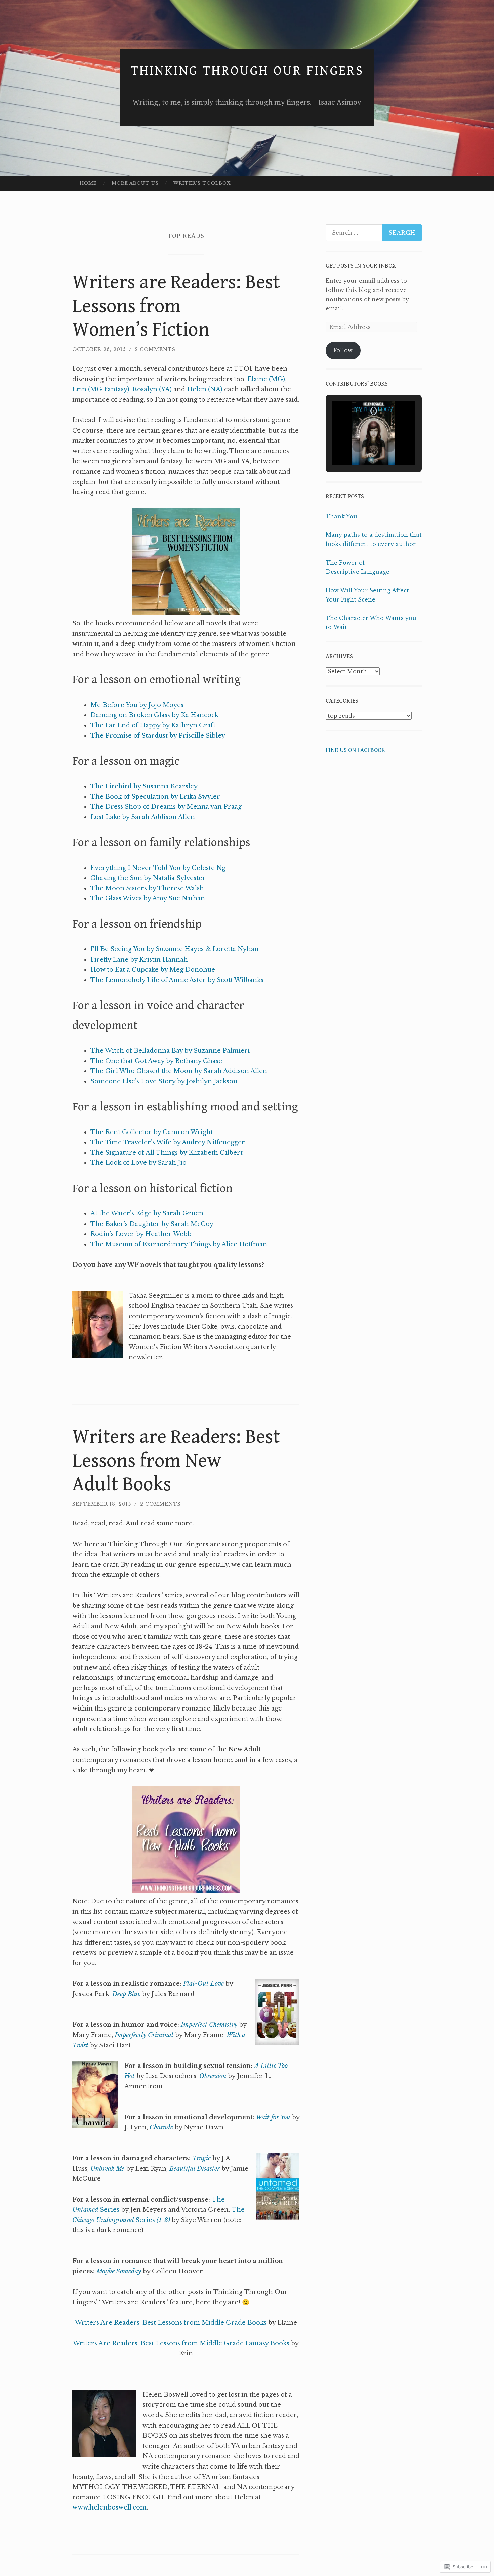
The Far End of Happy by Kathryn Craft (153, 725)
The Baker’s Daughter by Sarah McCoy (152, 1224)
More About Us (135, 183)
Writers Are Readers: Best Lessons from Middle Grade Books (171, 2323)
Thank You (341, 516)
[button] (358, 446)
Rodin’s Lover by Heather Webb (141, 1234)
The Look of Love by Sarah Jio (138, 1163)
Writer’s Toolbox (202, 183)
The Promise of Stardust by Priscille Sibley (158, 736)
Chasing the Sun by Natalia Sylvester (148, 878)
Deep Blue (126, 1994)
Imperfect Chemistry (209, 2025)
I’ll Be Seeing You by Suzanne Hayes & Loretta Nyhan (175, 949)
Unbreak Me (107, 2169)
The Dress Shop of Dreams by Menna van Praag (166, 807)
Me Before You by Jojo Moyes (137, 705)
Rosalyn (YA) (152, 389)
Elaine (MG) (266, 379)
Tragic (201, 2158)
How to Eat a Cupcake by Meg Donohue (153, 970)
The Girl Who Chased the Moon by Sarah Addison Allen (179, 1071)
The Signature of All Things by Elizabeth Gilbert (167, 1153)
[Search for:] (374, 233)
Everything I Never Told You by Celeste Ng (158, 868)
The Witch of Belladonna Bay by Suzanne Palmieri (170, 1051)
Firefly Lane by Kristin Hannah (139, 960)
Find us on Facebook (355, 750)
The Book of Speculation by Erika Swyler (155, 797)
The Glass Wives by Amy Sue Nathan (148, 898)
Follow (343, 350)
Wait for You (273, 2117)
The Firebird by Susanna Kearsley (144, 786)
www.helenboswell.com (109, 2507)
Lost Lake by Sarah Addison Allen (143, 817)
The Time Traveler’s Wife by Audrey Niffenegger (168, 1142)
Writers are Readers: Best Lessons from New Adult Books (176, 1461)
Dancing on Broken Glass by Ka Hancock (154, 715)
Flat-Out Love (203, 1984)
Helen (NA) (205, 389)
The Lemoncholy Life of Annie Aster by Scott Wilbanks (177, 980)
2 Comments (155, 349)
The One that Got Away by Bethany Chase (156, 1061)
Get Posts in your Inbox (361, 266)
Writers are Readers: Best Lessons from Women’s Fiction (176, 306)
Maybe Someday (119, 2271)
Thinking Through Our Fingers (247, 71)
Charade (161, 2127)
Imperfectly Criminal (144, 2035)
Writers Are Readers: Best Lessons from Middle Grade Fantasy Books (181, 2343)
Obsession (213, 2076)
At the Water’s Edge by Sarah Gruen (147, 1213)
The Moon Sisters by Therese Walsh (147, 888)
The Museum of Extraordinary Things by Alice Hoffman (179, 1244)
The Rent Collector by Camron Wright (152, 1132)
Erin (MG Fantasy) (101, 389)
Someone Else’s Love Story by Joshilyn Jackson (164, 1081)
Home (88, 183)
